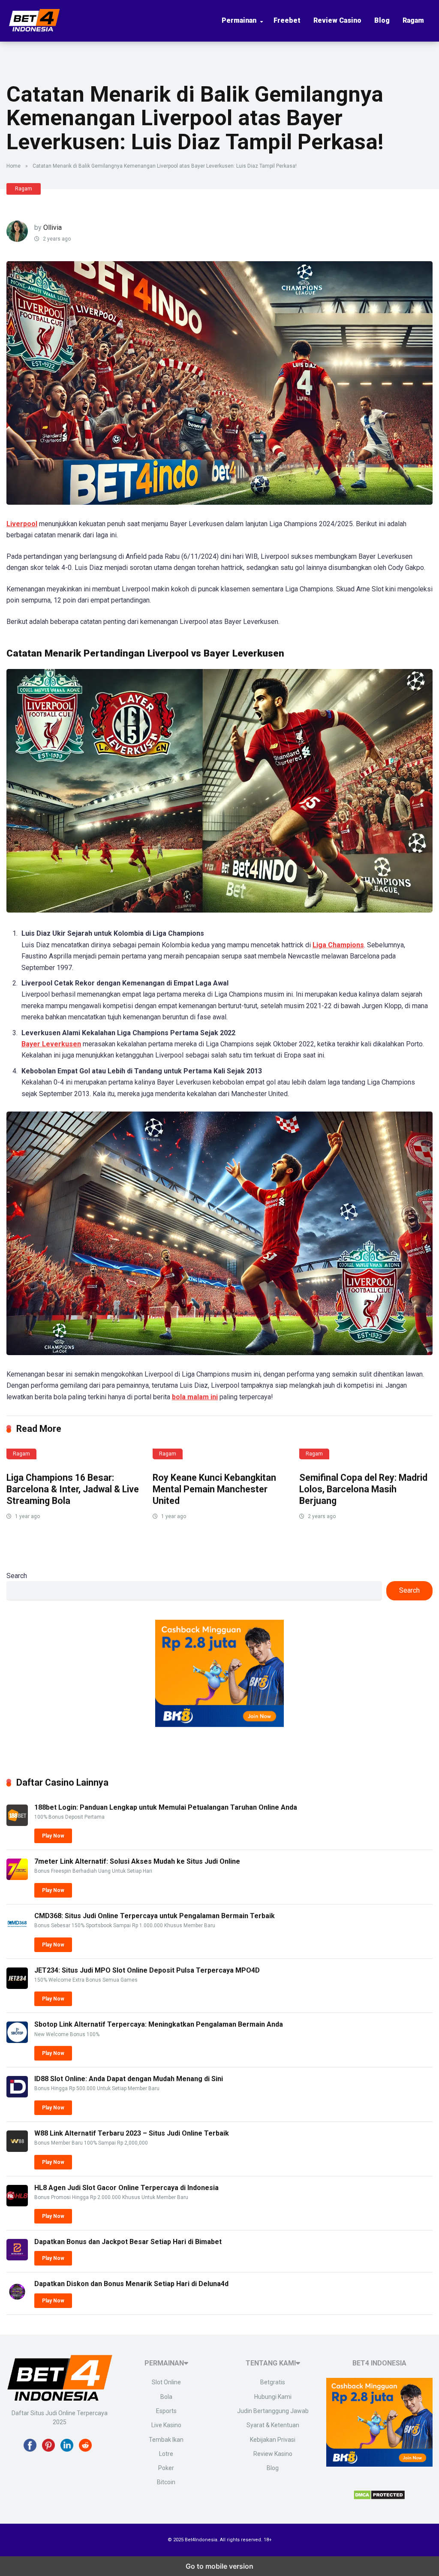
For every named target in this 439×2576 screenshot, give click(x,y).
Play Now (53, 1836)
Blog (382, 20)
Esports (166, 2411)
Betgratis (273, 2382)
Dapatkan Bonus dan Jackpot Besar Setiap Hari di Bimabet (128, 2242)
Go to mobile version (219, 2566)
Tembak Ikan (166, 2440)
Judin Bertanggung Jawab (273, 2411)
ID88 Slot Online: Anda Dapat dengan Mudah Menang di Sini (129, 2079)
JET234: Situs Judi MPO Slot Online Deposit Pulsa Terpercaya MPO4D (147, 1970)
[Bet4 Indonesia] (34, 28)
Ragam (413, 20)
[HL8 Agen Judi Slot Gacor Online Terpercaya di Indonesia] (17, 2204)
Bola (166, 2397)
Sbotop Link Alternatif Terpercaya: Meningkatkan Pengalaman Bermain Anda (159, 2024)
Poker (166, 2468)
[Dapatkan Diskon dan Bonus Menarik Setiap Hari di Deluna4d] (17, 2300)
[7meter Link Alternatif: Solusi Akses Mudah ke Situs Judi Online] (17, 1878)
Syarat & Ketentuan (273, 2425)
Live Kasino (166, 2425)
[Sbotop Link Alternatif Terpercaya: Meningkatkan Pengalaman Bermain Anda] (17, 2041)
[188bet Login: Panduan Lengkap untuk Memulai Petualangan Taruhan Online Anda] (17, 1824)
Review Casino (337, 20)
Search (17, 1576)
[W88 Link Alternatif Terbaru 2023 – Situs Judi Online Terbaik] (17, 2150)
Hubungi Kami (273, 2397)
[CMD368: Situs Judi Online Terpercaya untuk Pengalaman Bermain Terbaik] (17, 1932)
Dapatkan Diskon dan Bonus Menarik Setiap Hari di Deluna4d (131, 2284)
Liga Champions (338, 945)
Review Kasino (273, 2454)
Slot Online (166, 2382)
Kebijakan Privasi (273, 2440)
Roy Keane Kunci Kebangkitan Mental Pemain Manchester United (214, 1489)
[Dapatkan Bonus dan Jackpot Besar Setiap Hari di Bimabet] (17, 2258)
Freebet (287, 20)
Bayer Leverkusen (51, 1044)
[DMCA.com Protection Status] (379, 2497)
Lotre (166, 2454)
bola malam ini (195, 1397)
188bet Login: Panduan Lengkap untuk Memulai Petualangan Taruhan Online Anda (166, 1807)
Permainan (239, 20)
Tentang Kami (271, 2363)
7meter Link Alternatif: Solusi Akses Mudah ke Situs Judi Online (137, 1861)
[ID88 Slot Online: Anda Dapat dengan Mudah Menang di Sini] (17, 2095)
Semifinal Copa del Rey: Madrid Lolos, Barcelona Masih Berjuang (363, 1489)
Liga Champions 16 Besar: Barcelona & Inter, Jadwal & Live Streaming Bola (73, 1489)
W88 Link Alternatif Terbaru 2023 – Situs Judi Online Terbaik (132, 2133)
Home (14, 166)
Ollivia (53, 227)
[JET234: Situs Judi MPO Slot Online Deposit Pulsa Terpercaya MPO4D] (17, 1987)
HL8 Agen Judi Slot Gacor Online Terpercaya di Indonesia (126, 2188)
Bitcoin (166, 2482)
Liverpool (22, 524)
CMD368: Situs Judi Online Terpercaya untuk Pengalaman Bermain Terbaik (155, 1916)
